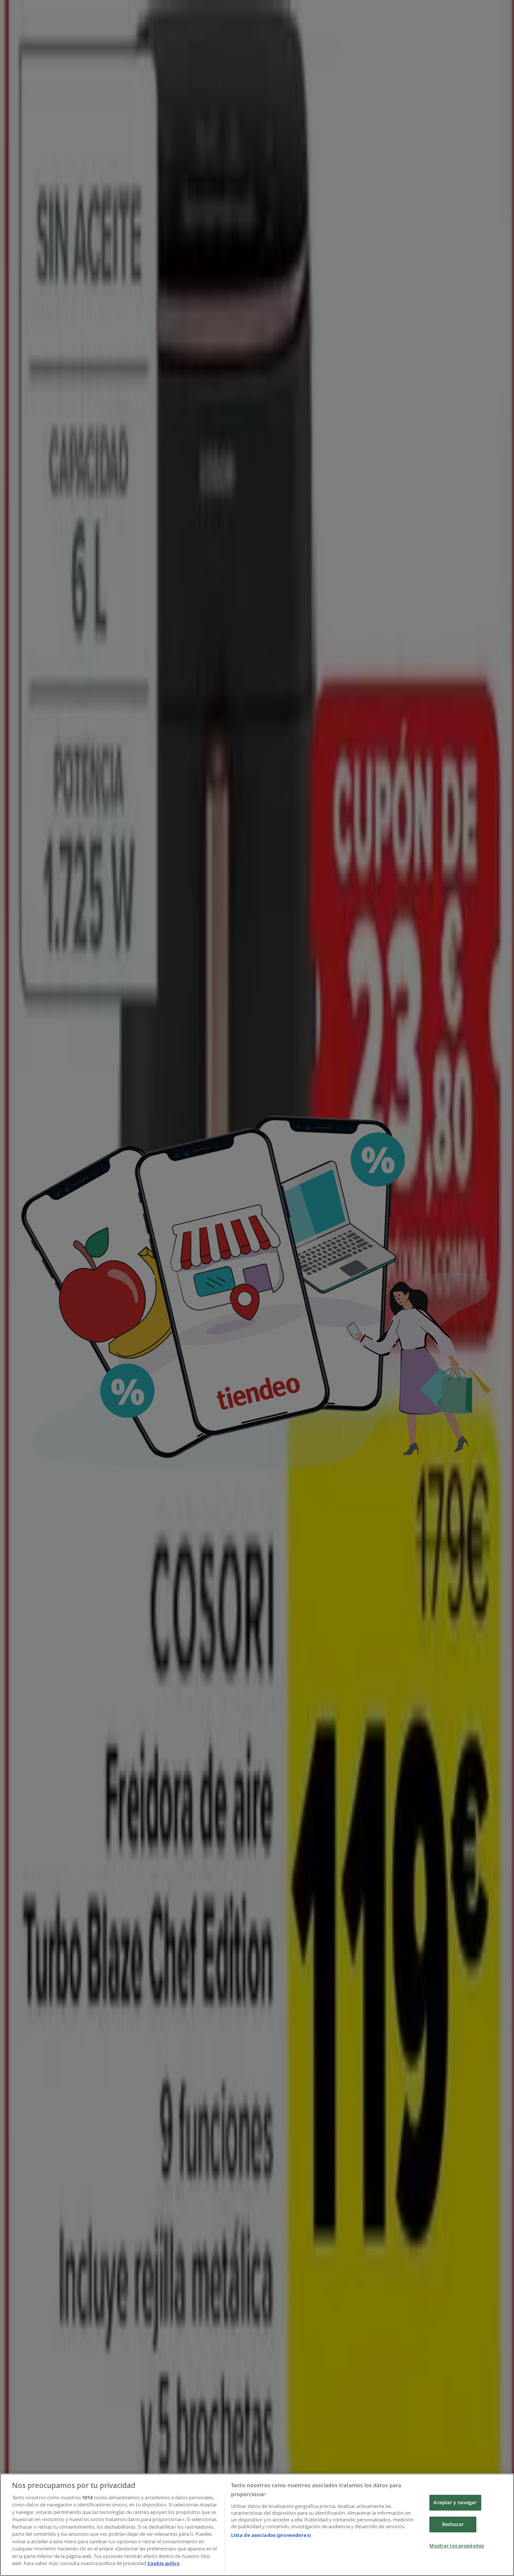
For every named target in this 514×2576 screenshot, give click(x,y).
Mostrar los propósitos (457, 2546)
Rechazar (453, 2524)
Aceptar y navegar (455, 2503)
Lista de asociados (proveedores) (271, 2535)
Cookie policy (163, 2563)
